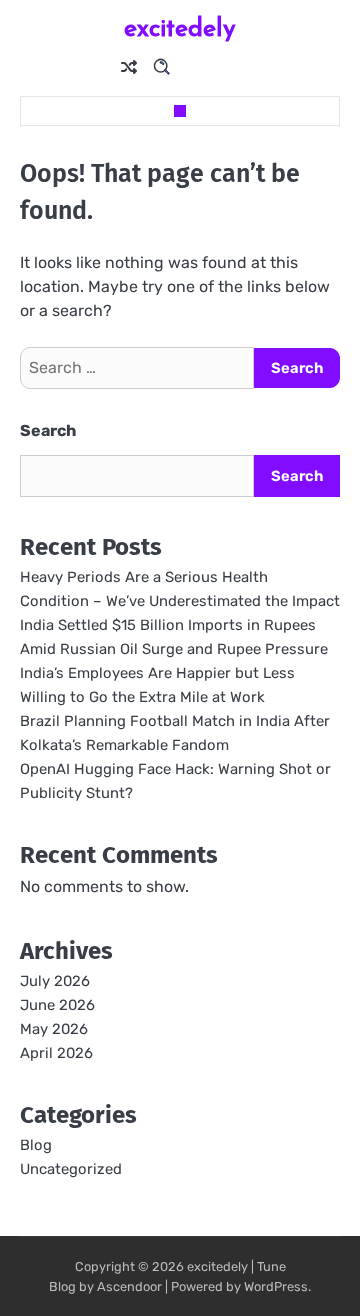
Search (48, 430)
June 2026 (57, 1005)
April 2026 (56, 1053)
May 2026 (54, 1029)
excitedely (180, 27)
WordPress (276, 1286)
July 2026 (55, 981)
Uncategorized (71, 1169)
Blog (36, 1145)
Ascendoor (129, 1286)
